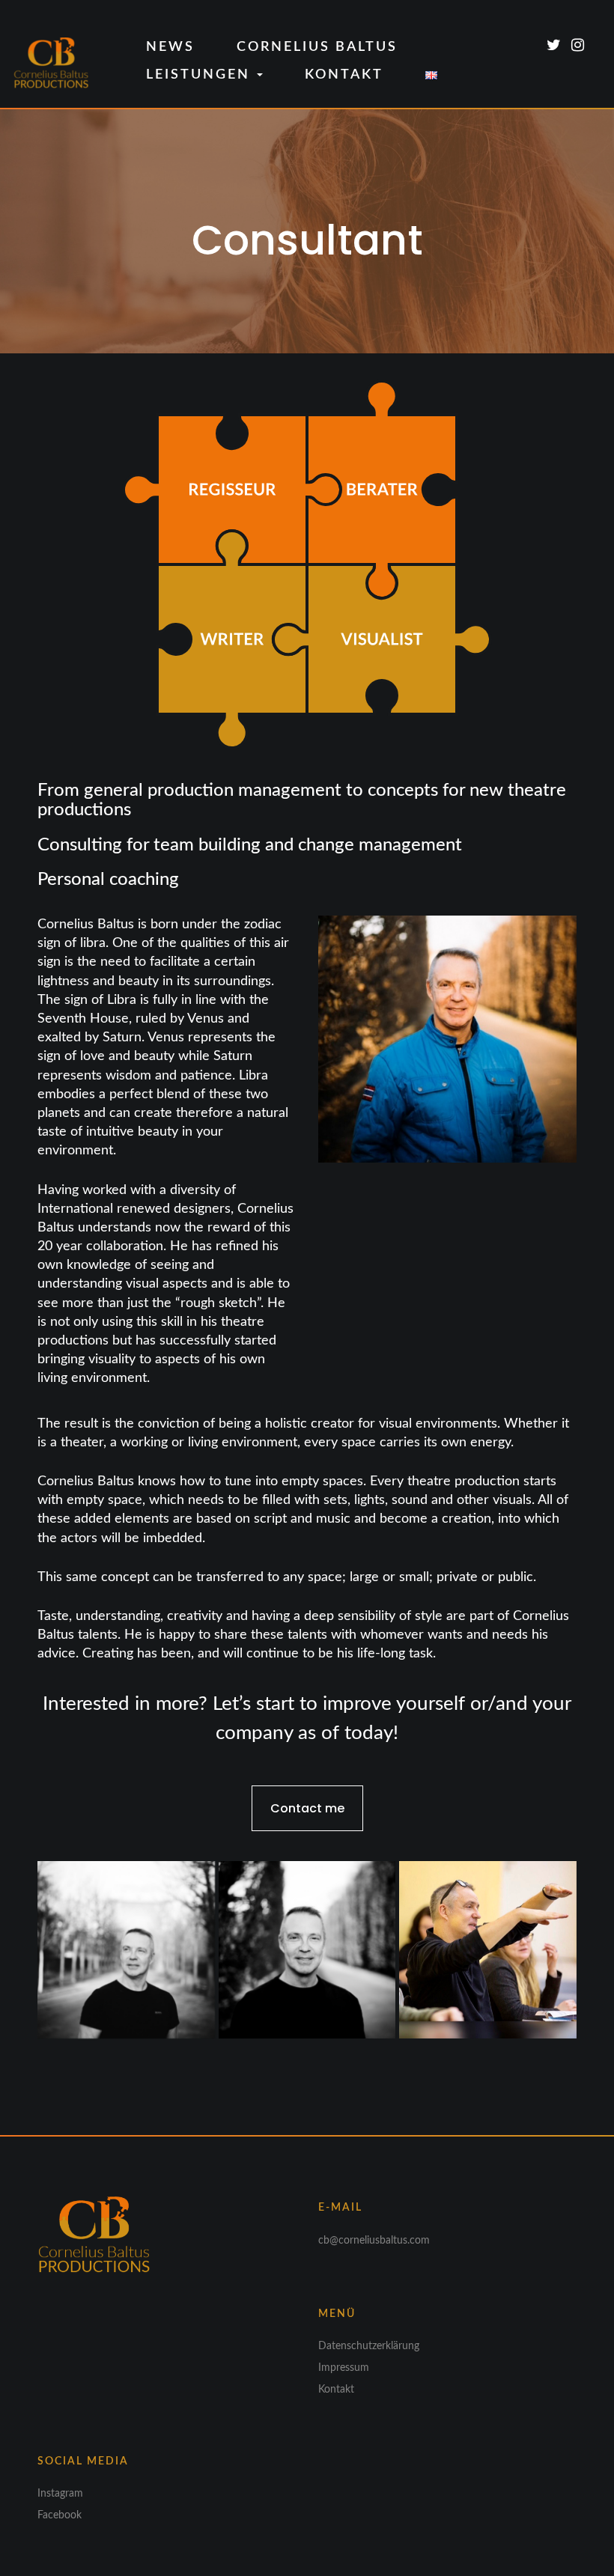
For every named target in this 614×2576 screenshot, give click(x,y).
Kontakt (344, 75)
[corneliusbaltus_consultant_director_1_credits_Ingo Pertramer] (307, 1950)
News (170, 47)
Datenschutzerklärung (369, 2346)
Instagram (60, 2494)
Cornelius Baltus (317, 47)
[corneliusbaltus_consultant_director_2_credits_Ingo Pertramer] (126, 1950)
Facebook (60, 2515)
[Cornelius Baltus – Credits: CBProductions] (488, 1950)
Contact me (307, 1808)
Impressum (344, 2368)
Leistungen (201, 75)
